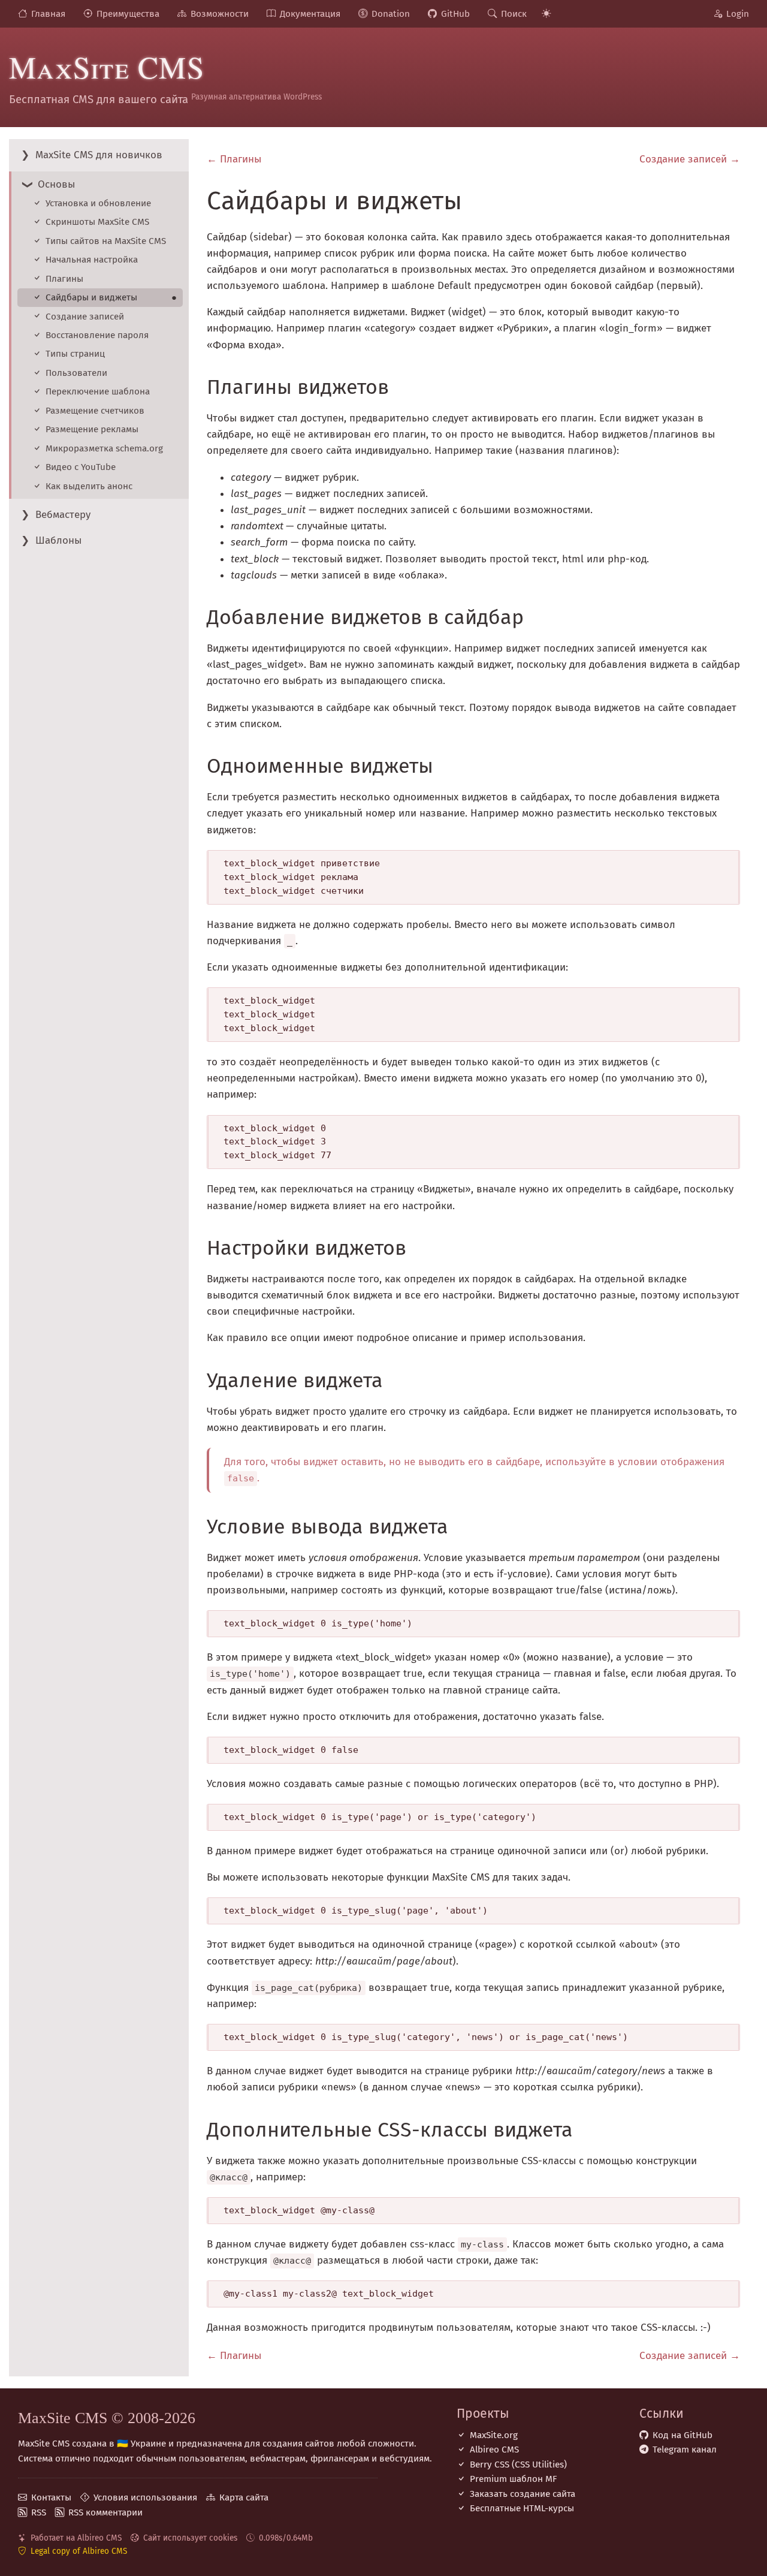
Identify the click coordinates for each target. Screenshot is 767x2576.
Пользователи (76, 373)
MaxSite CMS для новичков (99, 155)
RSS (39, 2512)
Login (738, 14)
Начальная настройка (92, 260)
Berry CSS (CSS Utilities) (518, 2464)
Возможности (220, 14)
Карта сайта (244, 2497)
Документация (310, 14)
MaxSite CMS (107, 67)
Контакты (51, 2497)
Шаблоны (58, 540)
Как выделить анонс (89, 486)
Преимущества (128, 14)
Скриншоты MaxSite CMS (97, 222)
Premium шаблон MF (514, 2479)
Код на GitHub (683, 2435)
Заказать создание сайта (523, 2494)
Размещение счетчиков (95, 411)
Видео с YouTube (81, 467)
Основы (56, 184)
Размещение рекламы (92, 429)
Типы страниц (75, 354)
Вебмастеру (63, 515)
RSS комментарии (105, 2512)
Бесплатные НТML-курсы (522, 2508)
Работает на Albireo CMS (76, 2538)
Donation (391, 14)
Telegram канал (685, 2450)
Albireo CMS (494, 2450)
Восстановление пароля (97, 335)
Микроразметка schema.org (104, 448)
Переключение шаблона (98, 391)
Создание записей (85, 317)
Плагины (64, 279)
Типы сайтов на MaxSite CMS (106, 241)
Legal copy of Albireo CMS (79, 2551)
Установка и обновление (98, 203)
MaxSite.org (494, 2435)
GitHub (455, 14)
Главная (48, 14)
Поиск (514, 14)
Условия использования (145, 2497)
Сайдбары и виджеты (111, 297)
